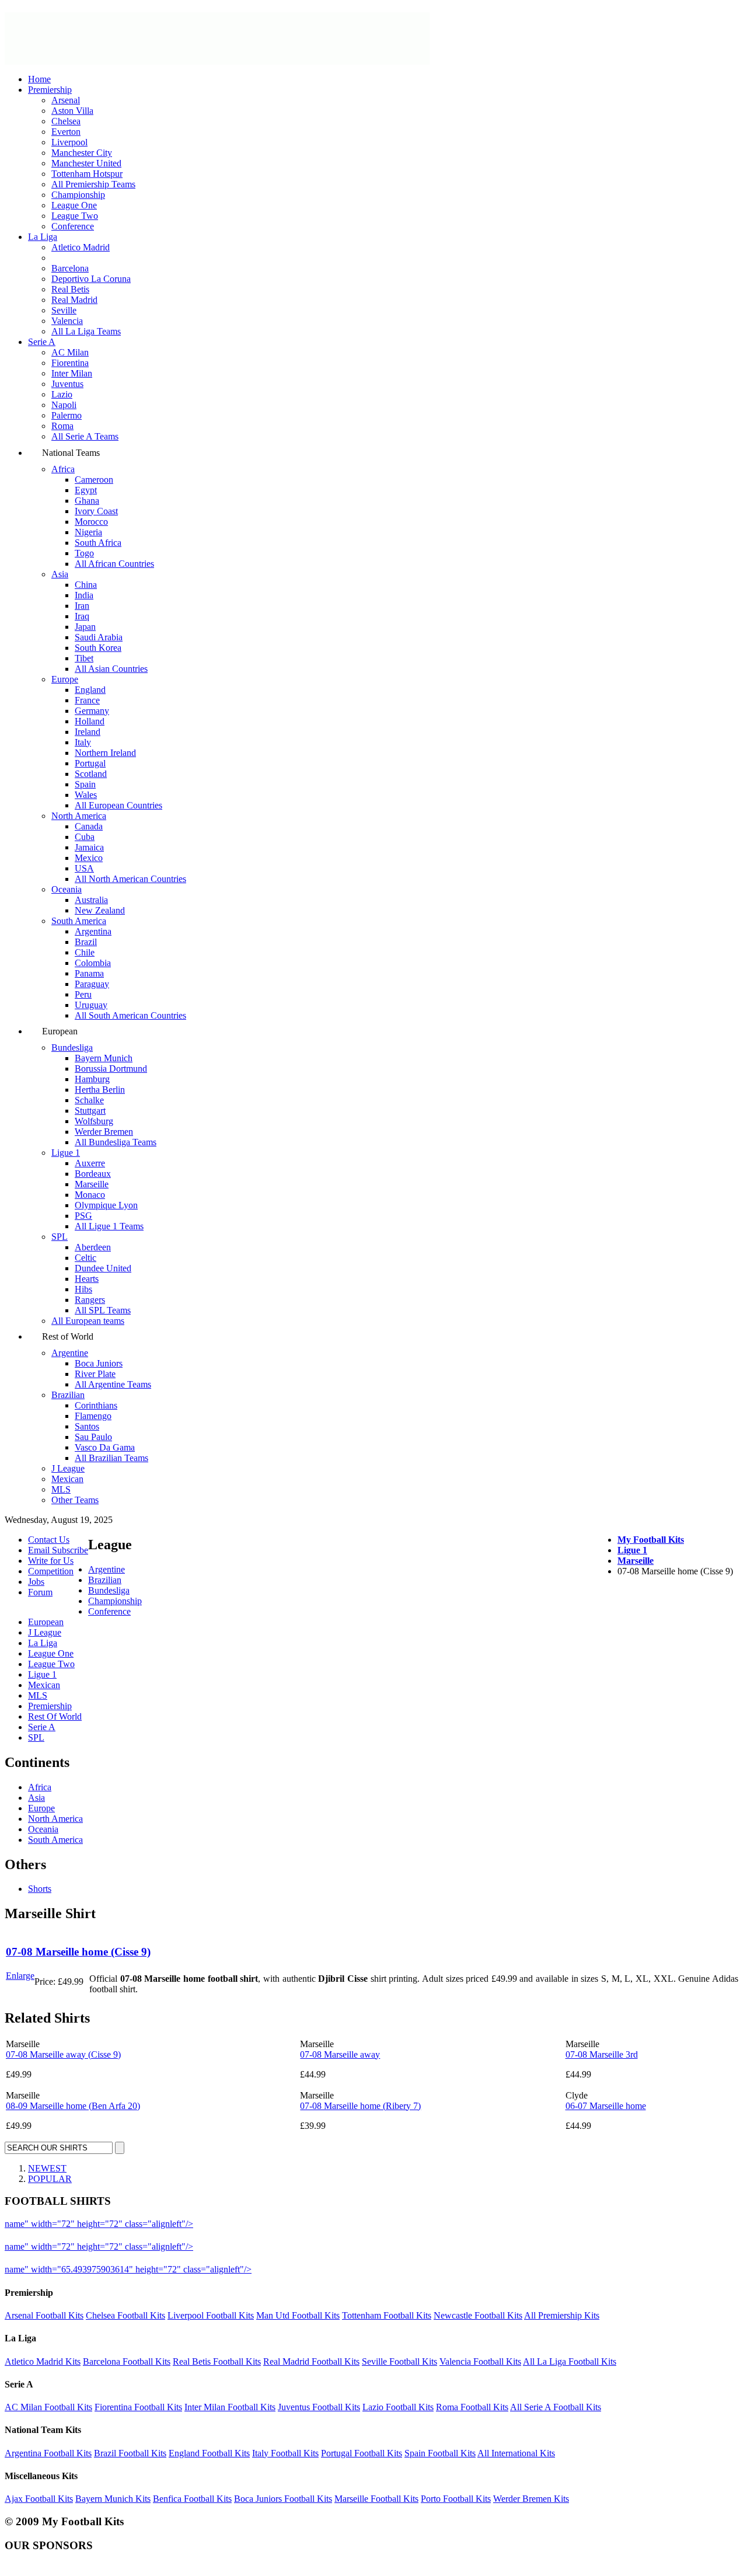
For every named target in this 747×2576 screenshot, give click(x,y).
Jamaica (89, 847)
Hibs (83, 1289)
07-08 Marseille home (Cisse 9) (78, 1952)
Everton (66, 132)
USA (84, 868)
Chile (85, 952)
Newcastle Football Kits (478, 2315)
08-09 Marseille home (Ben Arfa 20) (73, 2106)
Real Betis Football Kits (217, 2361)
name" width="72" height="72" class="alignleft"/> (99, 2224)
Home (39, 79)
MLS (61, 1489)
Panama (89, 973)
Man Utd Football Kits (298, 2315)
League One (74, 205)
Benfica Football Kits (192, 2499)
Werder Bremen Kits (531, 2499)
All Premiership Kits (562, 2315)
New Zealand (100, 910)
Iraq (82, 616)
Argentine (70, 1353)
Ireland (88, 732)
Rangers (90, 1300)
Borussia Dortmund (111, 1069)
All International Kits (516, 2453)
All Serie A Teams (85, 436)
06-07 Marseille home (606, 2106)
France (87, 700)
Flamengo (93, 1416)
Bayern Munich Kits (113, 2499)
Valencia (67, 321)
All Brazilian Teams (111, 1458)
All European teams (88, 1321)
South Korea (98, 648)
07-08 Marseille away (340, 2054)
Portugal (90, 763)
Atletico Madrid (81, 247)
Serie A (42, 342)
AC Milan (70, 352)
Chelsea (66, 121)
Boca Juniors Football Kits (283, 2499)
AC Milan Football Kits (48, 2407)
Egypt (86, 490)
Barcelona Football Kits (127, 2361)
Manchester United (86, 163)
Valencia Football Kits (480, 2361)
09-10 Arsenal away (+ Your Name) (262, 2246)
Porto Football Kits (456, 2499)
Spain (85, 784)
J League (68, 1468)
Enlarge (20, 1976)
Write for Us (51, 1561)
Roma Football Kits (472, 2407)
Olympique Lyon (106, 1205)
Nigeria (88, 532)
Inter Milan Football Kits (230, 2407)
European (46, 1622)
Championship (78, 195)
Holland (90, 721)
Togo (84, 553)
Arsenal (66, 100)
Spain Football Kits (440, 2453)
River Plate (95, 1374)
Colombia (93, 963)
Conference (73, 226)
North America (79, 816)
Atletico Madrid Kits (43, 2361)
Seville (64, 310)
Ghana (87, 501)
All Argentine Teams (113, 1384)
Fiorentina (70, 363)
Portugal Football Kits (362, 2453)
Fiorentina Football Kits (138, 2407)
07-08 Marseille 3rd (602, 2054)
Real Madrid (74, 300)
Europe (65, 679)
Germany (92, 711)
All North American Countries (130, 879)
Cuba (85, 837)
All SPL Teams (103, 1310)
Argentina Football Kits (48, 2453)
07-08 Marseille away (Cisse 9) (63, 2054)
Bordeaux (93, 1174)
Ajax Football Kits (39, 2499)
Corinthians (96, 1405)
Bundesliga (72, 1048)
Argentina (93, 931)
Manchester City (82, 153)
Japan (85, 627)
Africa (63, 469)
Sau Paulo (93, 1437)
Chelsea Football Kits (125, 2315)
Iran (82, 606)
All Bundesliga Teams (116, 1142)
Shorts (40, 1889)
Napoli (64, 405)
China (86, 585)
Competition (51, 1571)
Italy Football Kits (285, 2453)
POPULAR (50, 2179)
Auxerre (90, 1163)
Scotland (91, 774)
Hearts (87, 1279)
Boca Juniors (99, 1363)
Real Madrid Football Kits (311, 2361)
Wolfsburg (94, 1121)
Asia (60, 574)
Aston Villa (72, 111)
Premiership (50, 90)
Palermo (67, 415)
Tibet (84, 658)
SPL (60, 1237)
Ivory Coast (96, 511)
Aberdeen (93, 1247)
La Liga (43, 237)
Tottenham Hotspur (87, 174)
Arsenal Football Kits (44, 2315)
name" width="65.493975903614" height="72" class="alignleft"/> (128, 2269)
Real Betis (70, 289)
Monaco (90, 1195)
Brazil (86, 942)
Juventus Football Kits (319, 2407)
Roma (62, 426)
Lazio (62, 394)
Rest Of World (55, 1716)
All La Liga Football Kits (570, 2361)
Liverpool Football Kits (211, 2315)
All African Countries (114, 564)
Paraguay (92, 984)
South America (79, 921)
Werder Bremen (104, 1132)
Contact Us (49, 1540)
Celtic (85, 1258)
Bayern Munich (104, 1058)
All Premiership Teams (93, 184)
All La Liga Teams (86, 331)
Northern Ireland (105, 753)
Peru (83, 994)
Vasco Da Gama (105, 1447)
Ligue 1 (66, 1153)
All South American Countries (130, 1015)
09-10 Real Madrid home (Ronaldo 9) (325, 2269)
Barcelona (70, 268)
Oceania (67, 889)
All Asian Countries (111, 669)
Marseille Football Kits (376, 2499)
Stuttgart (90, 1111)
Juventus (67, 384)
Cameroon (94, 480)
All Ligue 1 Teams (109, 1226)
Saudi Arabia (99, 637)
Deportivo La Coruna (91, 279)
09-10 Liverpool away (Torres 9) (257, 2224)
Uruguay (91, 1005)
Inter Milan (72, 373)
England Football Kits (209, 2453)
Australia (91, 900)
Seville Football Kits (399, 2361)
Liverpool (69, 142)
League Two (75, 216)
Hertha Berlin (100, 1090)
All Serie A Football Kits (556, 2407)
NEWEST (47, 2168)
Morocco (91, 522)
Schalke (89, 1100)
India (84, 595)
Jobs (36, 1582)
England (90, 690)
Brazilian (68, 1395)
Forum (40, 1592)
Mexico (89, 858)
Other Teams (75, 1500)
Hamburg (92, 1079)
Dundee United (103, 1268)
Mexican (67, 1479)
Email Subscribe (58, 1550)
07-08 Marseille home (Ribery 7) (360, 2106)
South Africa (98, 543)
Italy (83, 742)
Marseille (92, 1184)
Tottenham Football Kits (387, 2315)
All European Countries (118, 805)
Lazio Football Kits (398, 2407)
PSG (83, 1216)
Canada (89, 826)
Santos (87, 1426)
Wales (86, 795)
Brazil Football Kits (130, 2453)
